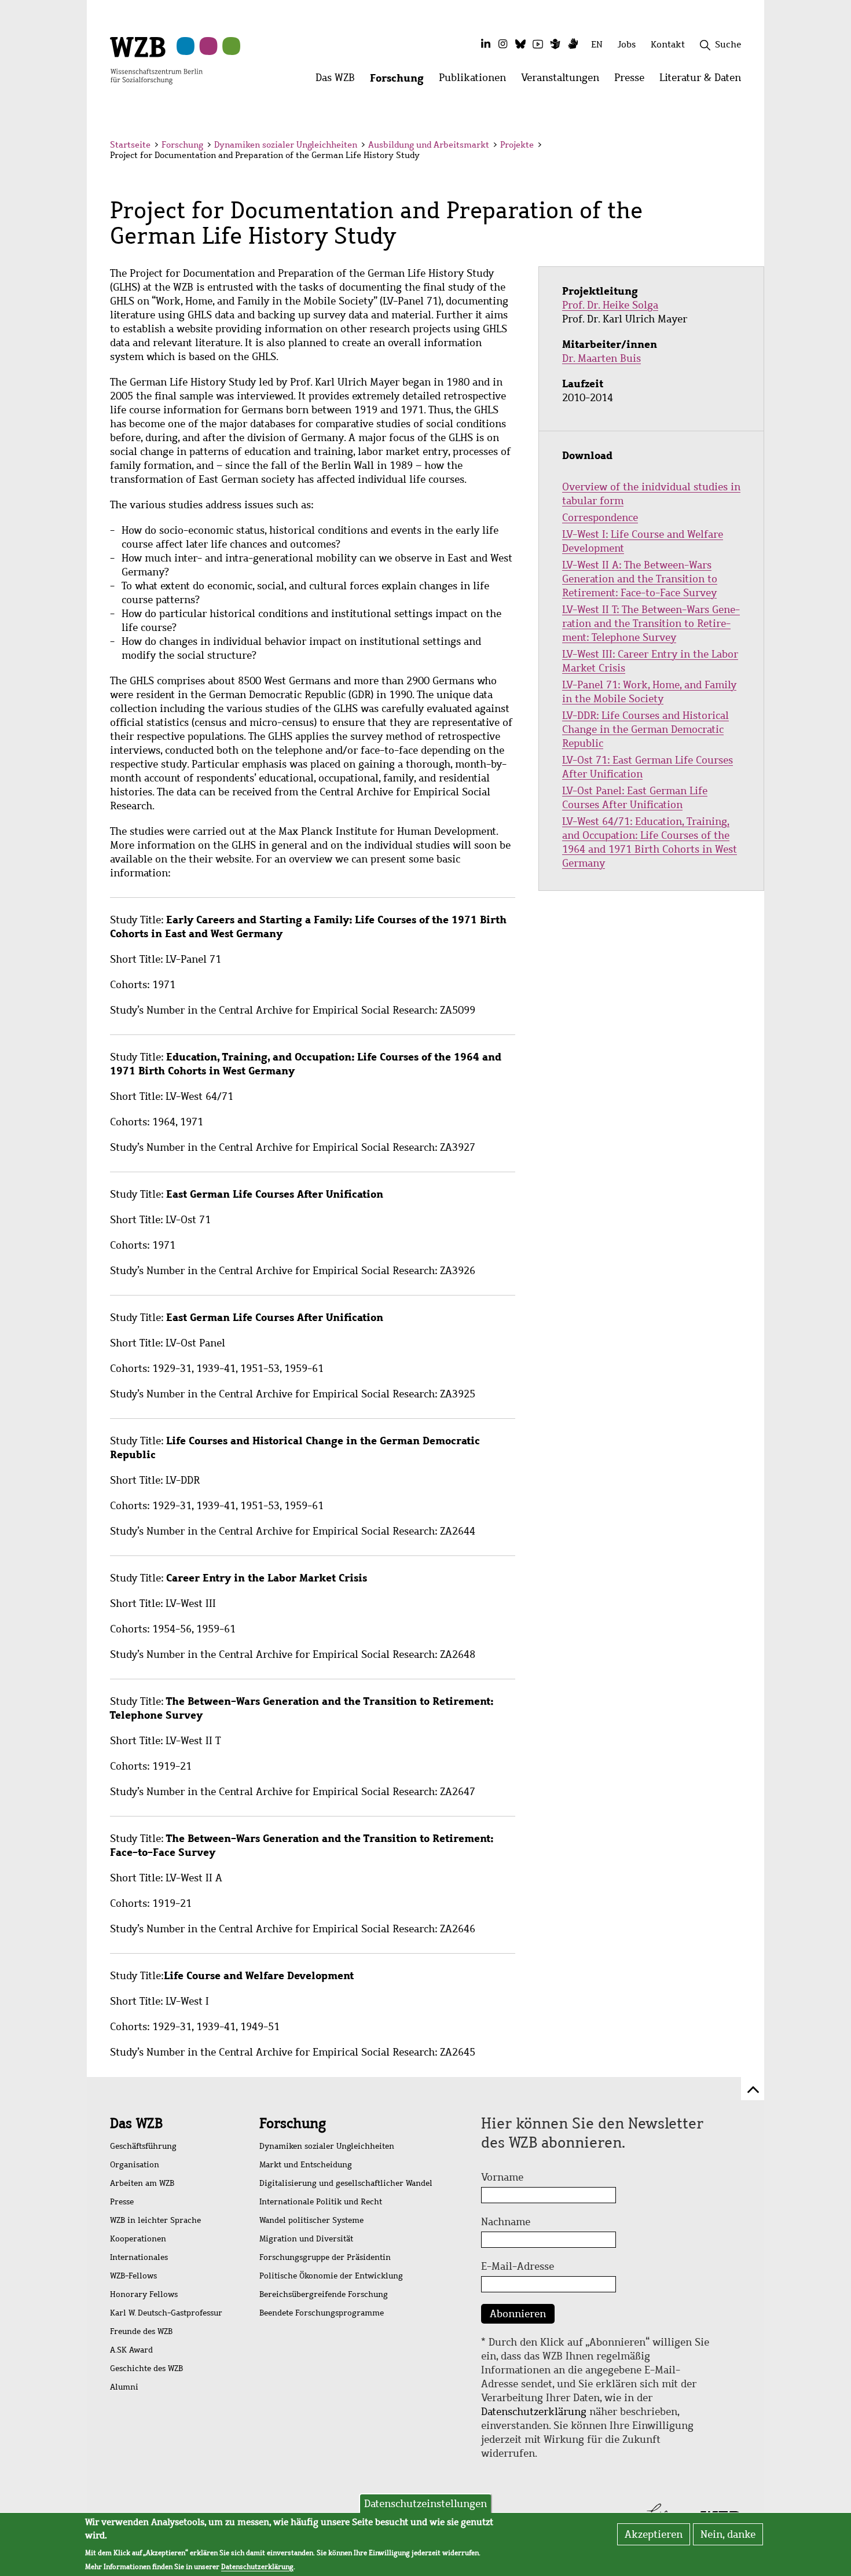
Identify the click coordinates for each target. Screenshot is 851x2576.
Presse (122, 2202)
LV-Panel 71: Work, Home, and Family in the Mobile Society (649, 692)
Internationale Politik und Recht (321, 2202)
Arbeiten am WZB (142, 2183)
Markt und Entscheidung (306, 2165)
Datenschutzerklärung (534, 2412)
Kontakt (668, 44)
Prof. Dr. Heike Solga (610, 305)
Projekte (517, 145)
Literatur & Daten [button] (704, 81)
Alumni (124, 2387)
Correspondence (600, 518)
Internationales (139, 2257)
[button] (743, 146)
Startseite (130, 145)
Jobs (627, 44)
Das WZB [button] (339, 81)
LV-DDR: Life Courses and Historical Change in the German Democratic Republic (645, 729)
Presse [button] (633, 81)
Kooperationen (138, 2239)
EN (597, 44)
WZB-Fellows (133, 2276)
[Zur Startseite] (156, 60)
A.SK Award (131, 2350)
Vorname (502, 2177)
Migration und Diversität (306, 2239)
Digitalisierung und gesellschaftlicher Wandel (346, 2183)
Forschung (182, 145)
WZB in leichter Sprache (155, 2220)
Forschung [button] (401, 81)
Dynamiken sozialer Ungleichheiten (286, 145)
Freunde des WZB (141, 2331)
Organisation (135, 2165)
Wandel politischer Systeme (311, 2220)
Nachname (506, 2222)
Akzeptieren (654, 2534)
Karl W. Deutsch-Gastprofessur (166, 2313)
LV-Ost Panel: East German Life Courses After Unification (635, 798)
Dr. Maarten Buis (601, 358)
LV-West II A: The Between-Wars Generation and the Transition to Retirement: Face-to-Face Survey (640, 579)
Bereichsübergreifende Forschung (324, 2294)
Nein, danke (728, 2534)
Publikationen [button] (476, 81)
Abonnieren (518, 2314)
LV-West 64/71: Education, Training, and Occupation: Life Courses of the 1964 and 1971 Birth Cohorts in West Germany (650, 842)
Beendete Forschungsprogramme (322, 2313)
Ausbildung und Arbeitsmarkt (429, 145)
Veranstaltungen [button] (564, 81)
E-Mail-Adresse (518, 2266)
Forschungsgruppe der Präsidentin (325, 2257)
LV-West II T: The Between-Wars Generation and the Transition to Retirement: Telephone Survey (651, 623)
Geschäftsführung (143, 2146)
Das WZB (136, 2123)
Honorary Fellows (144, 2294)
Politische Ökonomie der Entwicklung (331, 2276)
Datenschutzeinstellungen (425, 2504)
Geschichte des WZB (146, 2368)
